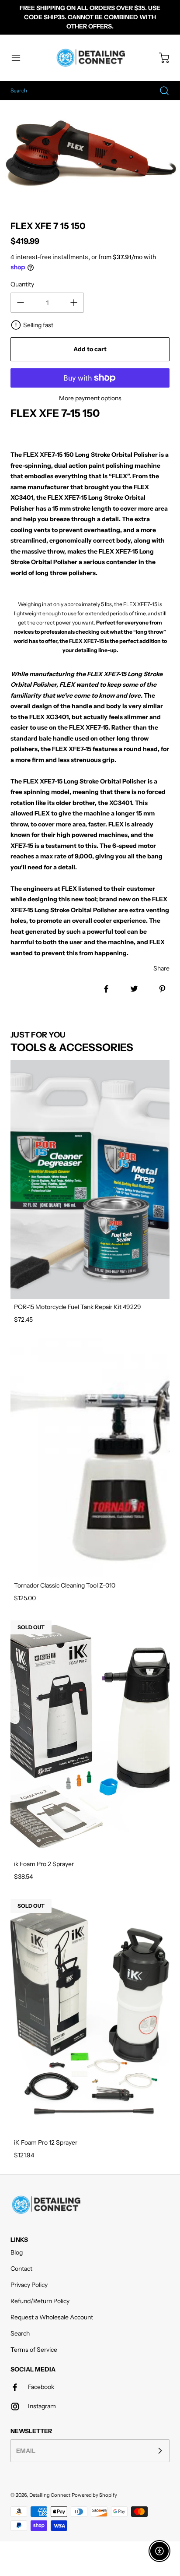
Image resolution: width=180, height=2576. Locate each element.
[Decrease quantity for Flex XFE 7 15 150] (21, 303)
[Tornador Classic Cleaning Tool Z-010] (90, 1458)
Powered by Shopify (94, 2495)
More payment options (90, 398)
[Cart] (160, 58)
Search (20, 2333)
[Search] (160, 91)
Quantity (22, 284)
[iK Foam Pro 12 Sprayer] (90, 2015)
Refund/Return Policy (40, 2301)
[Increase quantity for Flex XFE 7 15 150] (74, 303)
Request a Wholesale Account (52, 2317)
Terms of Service (34, 2350)
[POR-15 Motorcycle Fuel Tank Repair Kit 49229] (90, 1179)
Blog (17, 2252)
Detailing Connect (50, 2495)
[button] (20, 58)
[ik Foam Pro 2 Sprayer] (90, 1736)
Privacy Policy (29, 2285)
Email (26, 2450)
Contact (21, 2269)
